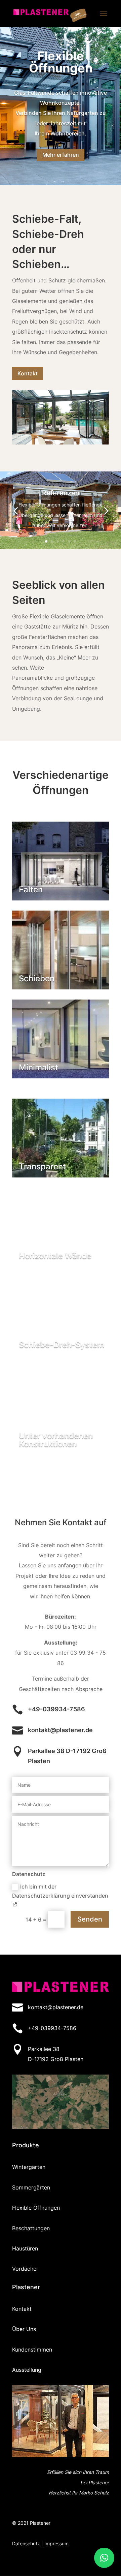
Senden (90, 1919)
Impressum (56, 2543)
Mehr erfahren (61, 155)
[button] (104, 2558)
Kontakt (28, 373)
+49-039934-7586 (56, 1709)
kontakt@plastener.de (60, 1730)
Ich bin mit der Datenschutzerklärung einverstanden (60, 1891)
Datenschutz (26, 2543)
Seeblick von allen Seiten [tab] (58, 592)
